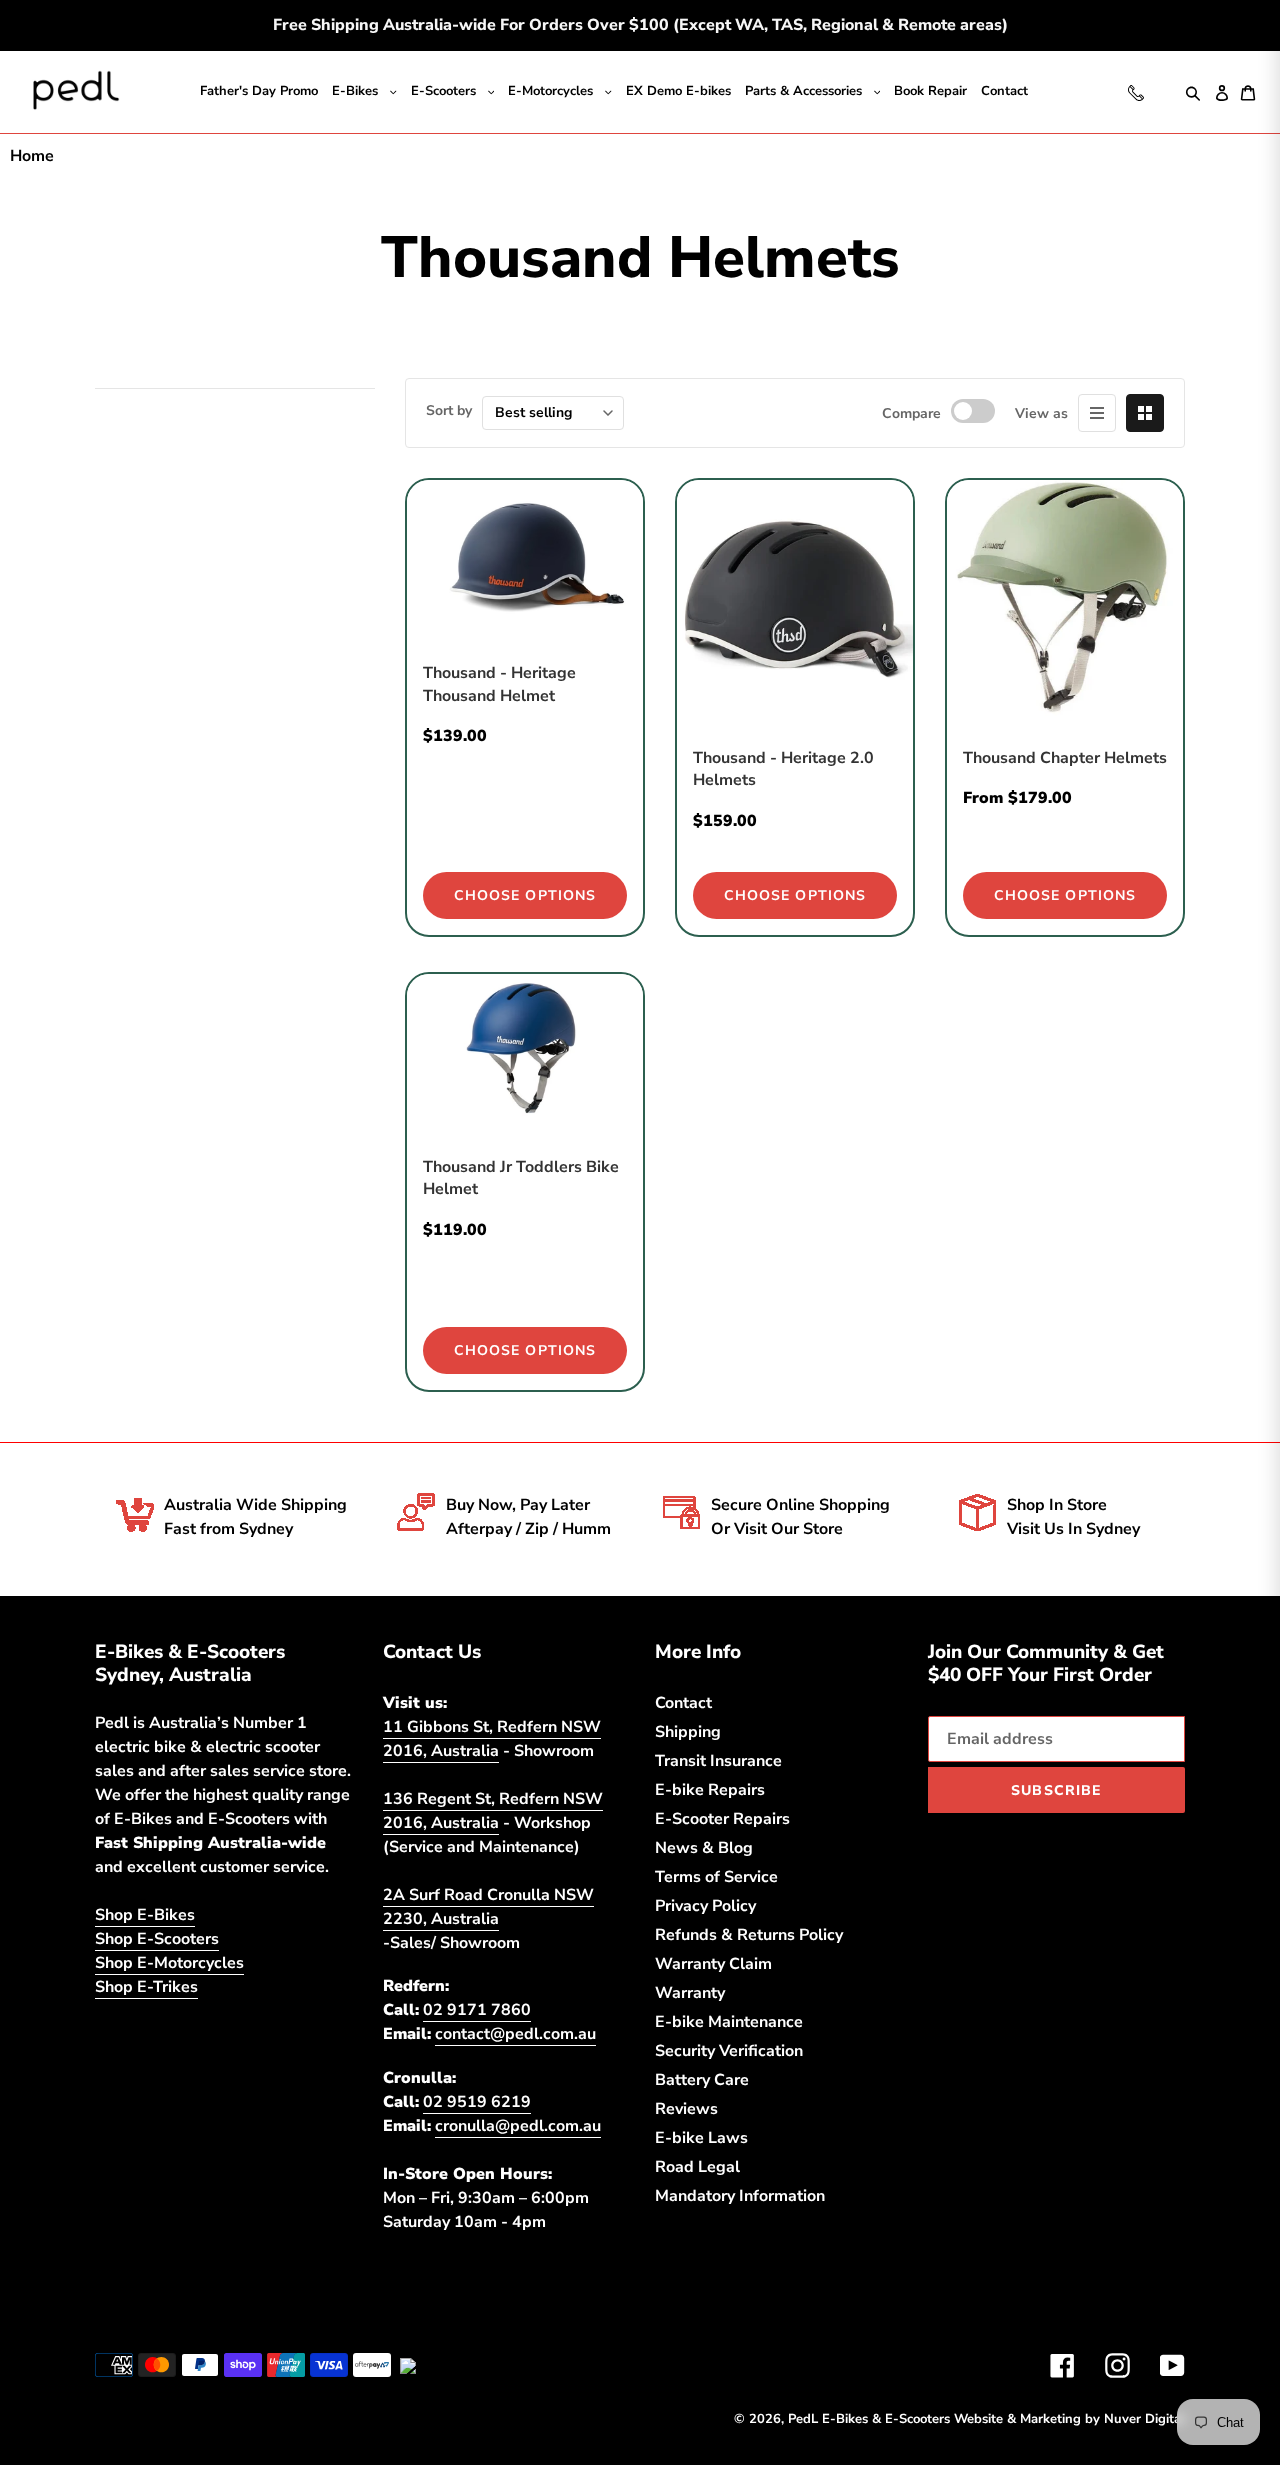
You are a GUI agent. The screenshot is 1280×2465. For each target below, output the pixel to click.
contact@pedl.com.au (519, 2034)
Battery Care (705, 2080)
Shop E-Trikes (149, 2011)
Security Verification (733, 2051)
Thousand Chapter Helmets (1035, 769)
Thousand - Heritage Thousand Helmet (503, 684)
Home (33, 156)
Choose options (525, 895)
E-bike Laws (702, 2138)
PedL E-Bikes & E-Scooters (848, 2419)
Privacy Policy (707, 1906)
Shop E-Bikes (146, 1939)
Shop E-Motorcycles (173, 1987)
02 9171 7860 (477, 2010)
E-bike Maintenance (730, 2022)
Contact (686, 1703)
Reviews (688, 2109)
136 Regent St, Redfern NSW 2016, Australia (498, 1811)
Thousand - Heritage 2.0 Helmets (787, 769)
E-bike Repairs (711, 1790)
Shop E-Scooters (161, 1963)
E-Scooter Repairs (726, 1819)
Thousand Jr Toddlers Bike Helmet (507, 1178)
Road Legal (699, 2167)
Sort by (451, 410)
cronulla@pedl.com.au (521, 2126)
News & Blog (706, 1848)
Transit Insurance (721, 1761)
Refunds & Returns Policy (754, 1935)
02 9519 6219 (477, 2102)
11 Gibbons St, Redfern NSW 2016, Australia (496, 1739)
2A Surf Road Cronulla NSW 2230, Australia (492, 1907)
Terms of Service (721, 1877)
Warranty (691, 1993)
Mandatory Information (743, 2196)
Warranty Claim (715, 1964)
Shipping (688, 1732)
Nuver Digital (1142, 2419)
